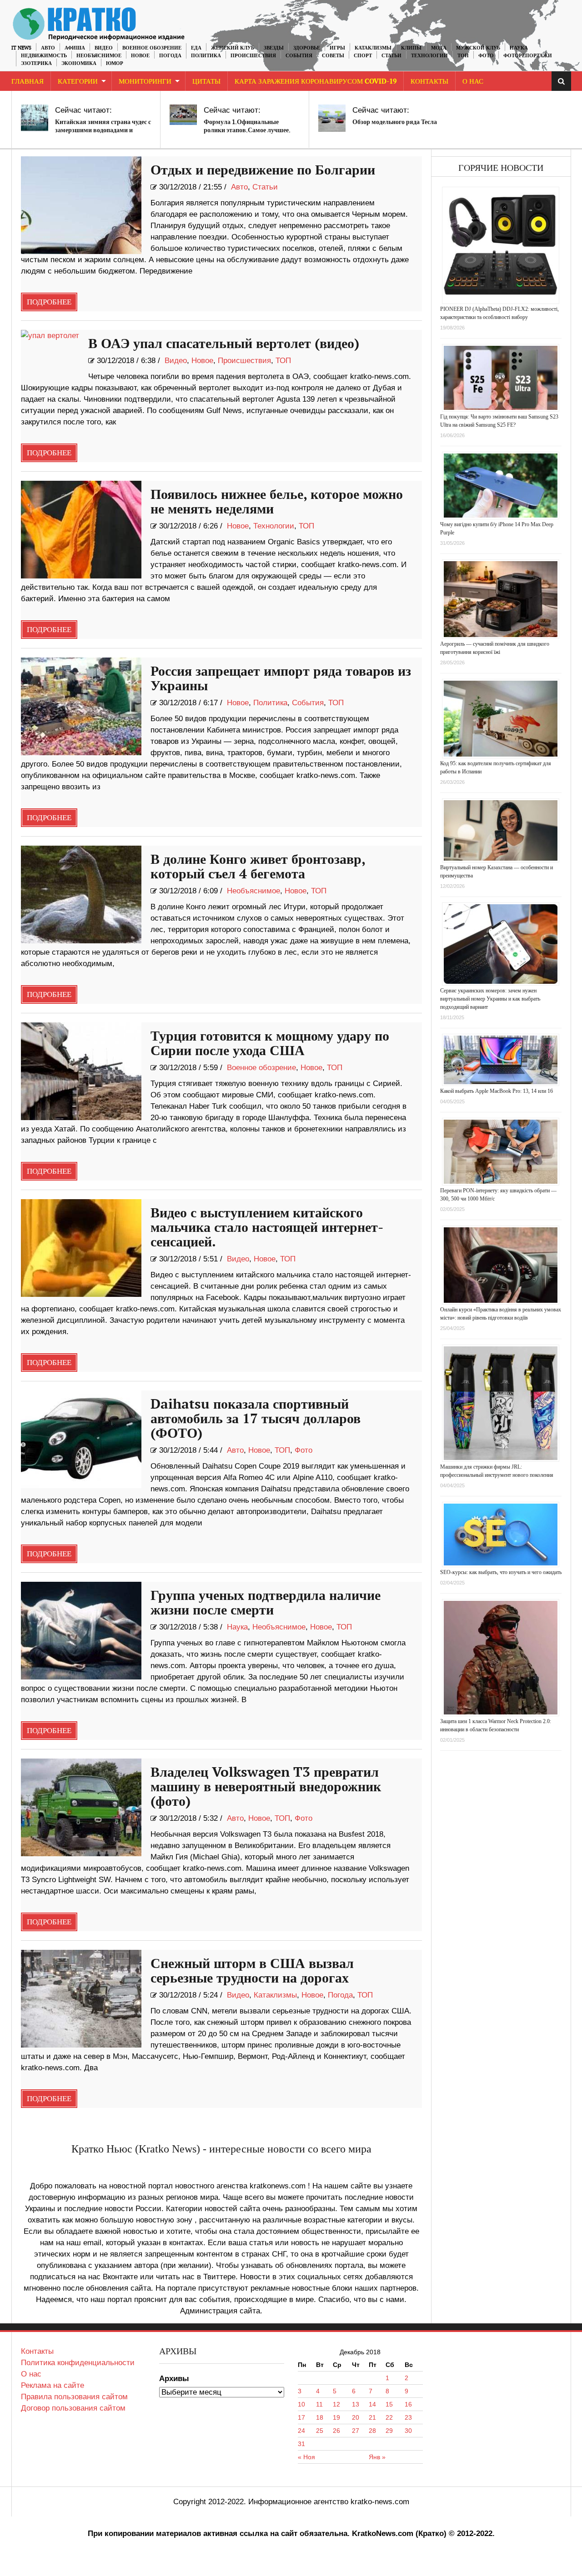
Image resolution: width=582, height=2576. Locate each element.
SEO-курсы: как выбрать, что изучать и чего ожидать (501, 1572)
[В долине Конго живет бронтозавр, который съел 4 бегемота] (81, 894)
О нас (31, 2374)
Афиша (75, 48)
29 (389, 2431)
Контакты (429, 82)
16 (408, 2404)
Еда (196, 48)
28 (372, 2431)
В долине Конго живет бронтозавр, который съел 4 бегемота (258, 867)
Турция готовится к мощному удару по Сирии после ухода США (270, 1044)
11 (319, 2404)
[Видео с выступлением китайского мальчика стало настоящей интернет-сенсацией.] (81, 1248)
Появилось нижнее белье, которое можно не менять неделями (277, 502)
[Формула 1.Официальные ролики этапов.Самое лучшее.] (183, 115)
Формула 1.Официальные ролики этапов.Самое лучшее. (247, 126)
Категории (78, 82)
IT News (21, 48)
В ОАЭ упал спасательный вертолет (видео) (224, 344)
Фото (486, 56)
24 (301, 2431)
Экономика (79, 63)
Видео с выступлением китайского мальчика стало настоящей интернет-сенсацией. (267, 1228)
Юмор (115, 63)
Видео (104, 48)
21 (372, 2417)
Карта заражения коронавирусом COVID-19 (316, 82)
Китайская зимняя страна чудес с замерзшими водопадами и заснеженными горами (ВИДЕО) (103, 130)
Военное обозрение (152, 48)
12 (336, 2404)
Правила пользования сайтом (74, 2397)
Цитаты (206, 82)
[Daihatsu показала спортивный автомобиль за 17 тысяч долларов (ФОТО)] (81, 1439)
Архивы (174, 2379)
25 (320, 2431)
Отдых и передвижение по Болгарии (263, 170)
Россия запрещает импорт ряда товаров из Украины (281, 679)
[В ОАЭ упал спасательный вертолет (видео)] (50, 354)
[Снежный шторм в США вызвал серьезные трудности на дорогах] (81, 1999)
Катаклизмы (373, 48)
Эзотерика (36, 63)
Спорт (363, 56)
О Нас (473, 82)
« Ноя (306, 2457)
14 (372, 2404)
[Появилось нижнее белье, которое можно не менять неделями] (81, 530)
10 (301, 2404)
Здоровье (307, 48)
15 (389, 2404)
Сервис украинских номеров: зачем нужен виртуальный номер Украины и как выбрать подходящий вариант (490, 999)
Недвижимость (44, 56)
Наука (519, 48)
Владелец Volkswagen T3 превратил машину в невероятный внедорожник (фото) (266, 1787)
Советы (333, 56)
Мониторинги (145, 82)
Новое (140, 56)
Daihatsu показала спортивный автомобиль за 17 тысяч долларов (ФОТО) (256, 1419)
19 (336, 2417)
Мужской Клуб (478, 48)
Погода (170, 56)
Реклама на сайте (53, 2385)
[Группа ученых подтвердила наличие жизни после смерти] (81, 1631)
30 (408, 2431)
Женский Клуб (233, 48)
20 (356, 2417)
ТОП (463, 56)
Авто (48, 48)
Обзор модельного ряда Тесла (395, 122)
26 (336, 2431)
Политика (206, 56)
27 (356, 2431)
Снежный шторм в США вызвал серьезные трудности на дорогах (252, 1971)
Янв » (377, 2457)
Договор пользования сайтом (73, 2408)
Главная (28, 82)
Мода (439, 48)
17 (301, 2417)
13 (356, 2404)
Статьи (391, 56)
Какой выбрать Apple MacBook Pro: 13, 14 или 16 (497, 1091)
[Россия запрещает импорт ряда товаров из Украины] (81, 706)
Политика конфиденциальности (78, 2363)
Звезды (274, 48)
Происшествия (253, 56)
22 (389, 2417)
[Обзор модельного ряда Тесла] (332, 118)
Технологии (429, 56)
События (299, 56)
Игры (337, 48)
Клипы (411, 48)
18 (320, 2417)
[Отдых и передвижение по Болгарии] (81, 205)
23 (408, 2417)
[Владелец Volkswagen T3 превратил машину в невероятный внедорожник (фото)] (81, 1807)
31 (301, 2444)
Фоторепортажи (528, 56)
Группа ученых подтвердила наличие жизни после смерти (266, 1603)
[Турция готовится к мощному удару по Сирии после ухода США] (81, 1071)
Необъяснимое (99, 56)
